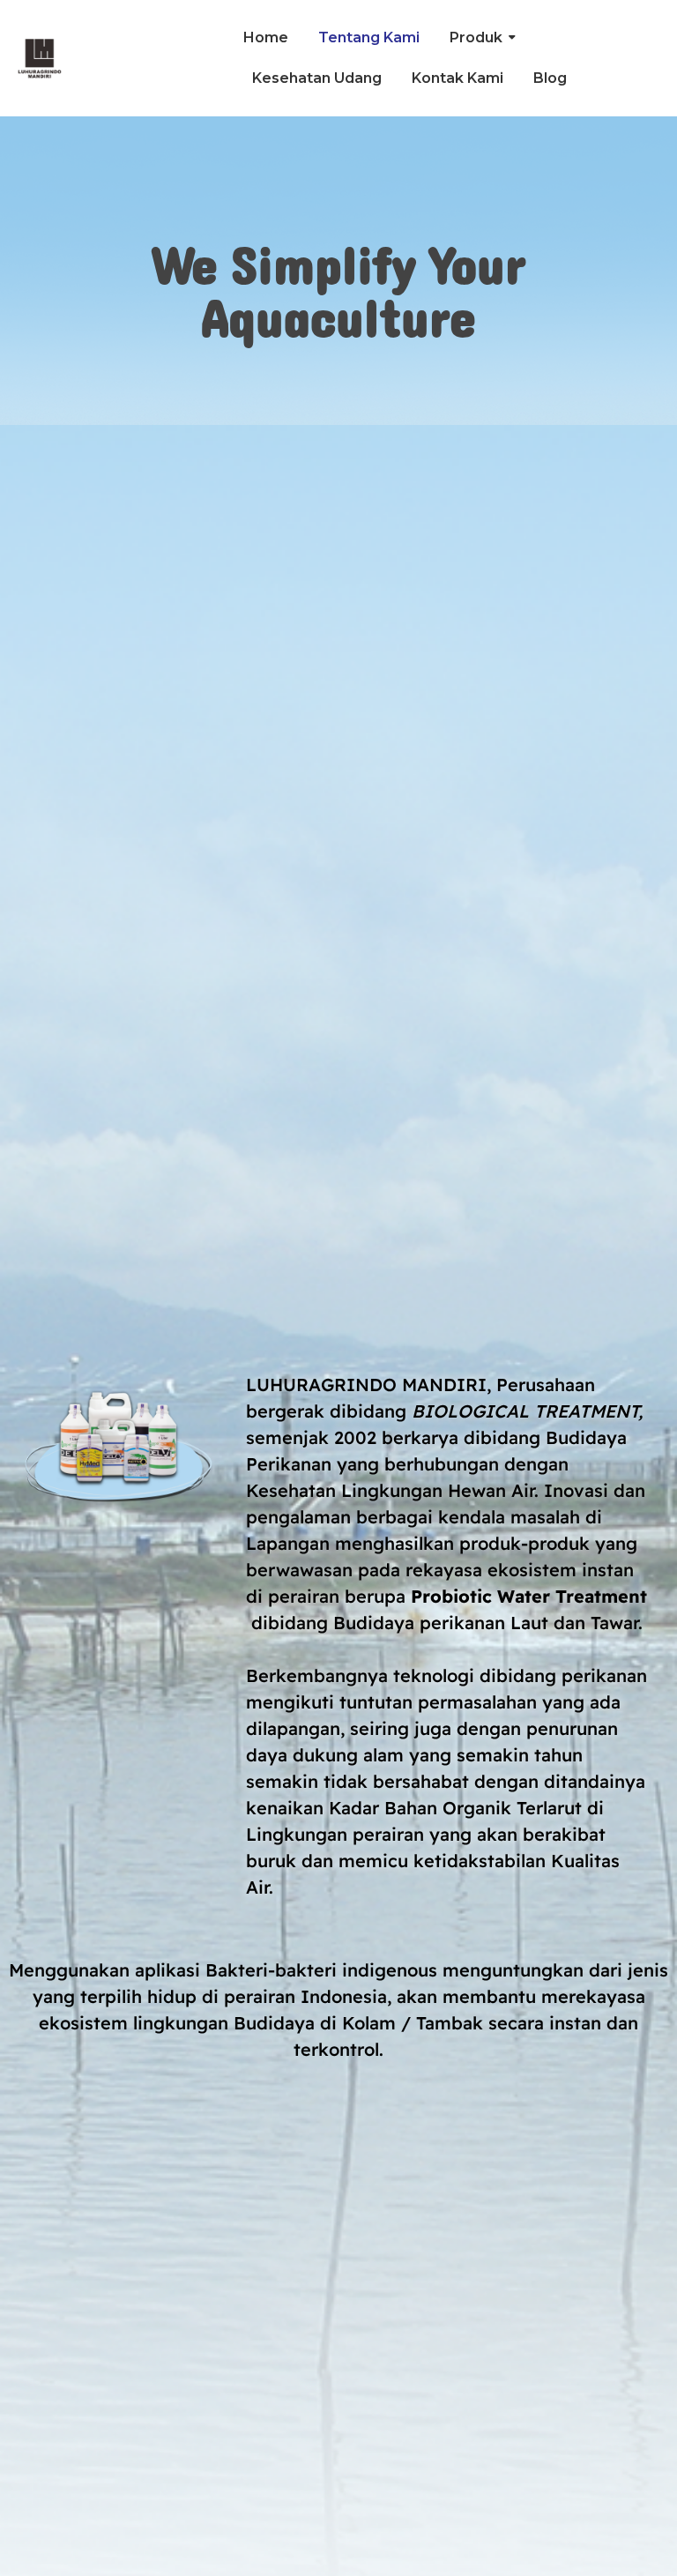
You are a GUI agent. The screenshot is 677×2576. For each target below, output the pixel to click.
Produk (476, 37)
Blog (550, 78)
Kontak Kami (458, 78)
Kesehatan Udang (317, 78)
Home (266, 37)
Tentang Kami (369, 37)
